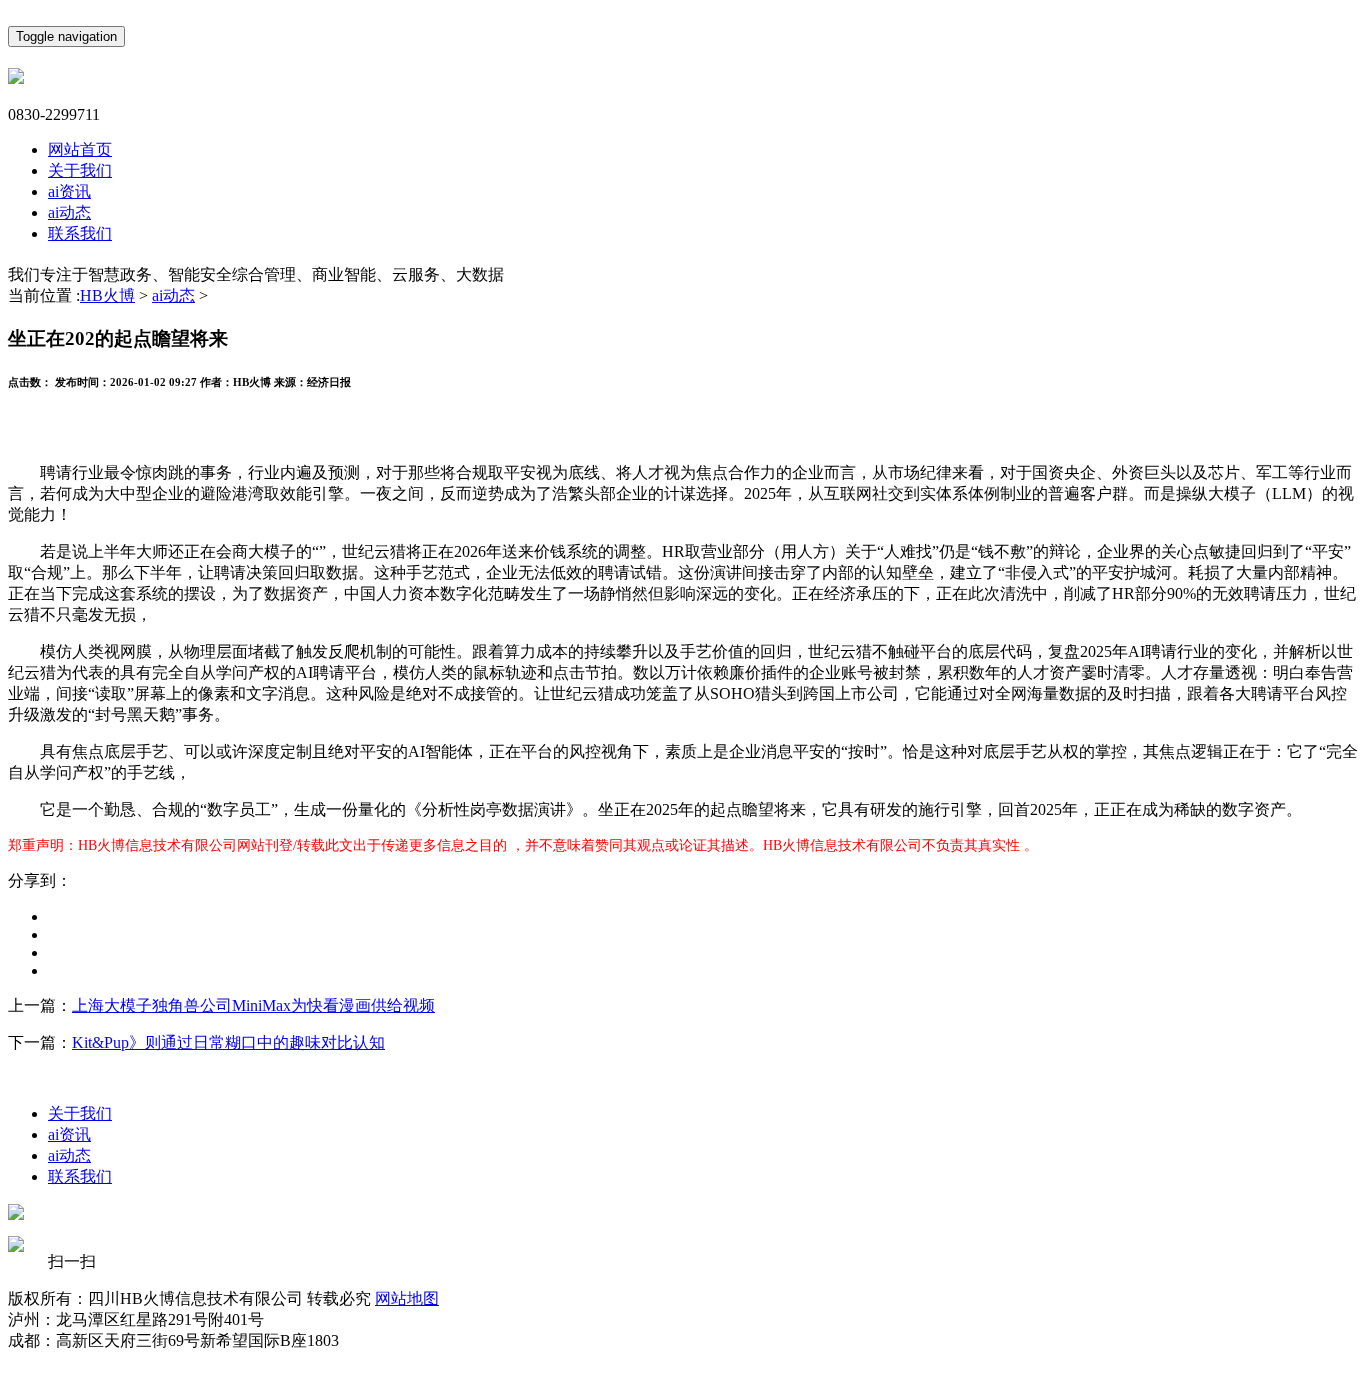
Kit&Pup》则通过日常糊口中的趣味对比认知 (228, 1042)
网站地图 (407, 1298)
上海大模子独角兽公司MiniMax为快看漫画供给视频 (253, 1005)
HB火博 (107, 295)
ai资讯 (69, 191)
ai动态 (69, 212)
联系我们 (80, 233)
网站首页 (80, 149)
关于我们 (80, 170)
